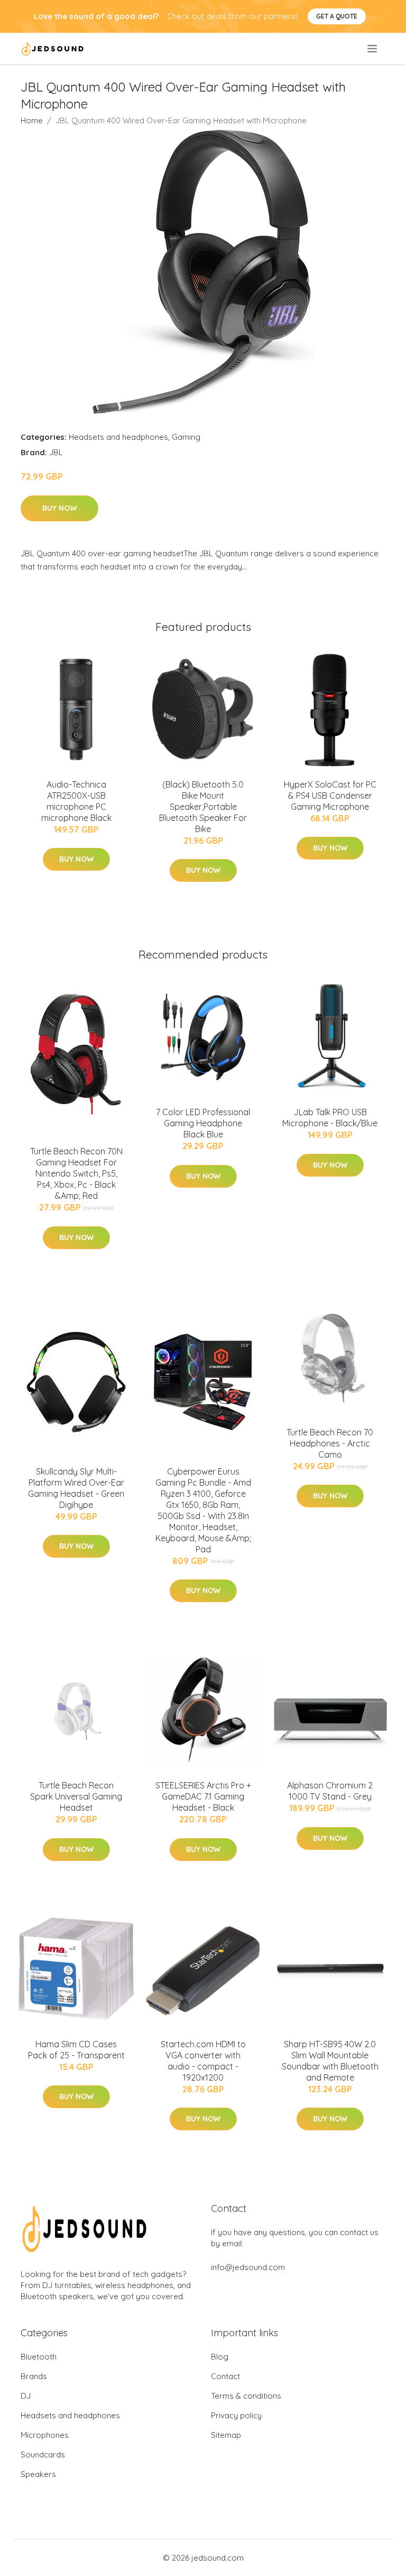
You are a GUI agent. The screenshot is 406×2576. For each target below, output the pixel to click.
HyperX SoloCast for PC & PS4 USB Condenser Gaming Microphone (330, 796)
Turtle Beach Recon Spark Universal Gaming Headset (76, 1796)
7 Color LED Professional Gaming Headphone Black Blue (203, 1123)
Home (32, 120)
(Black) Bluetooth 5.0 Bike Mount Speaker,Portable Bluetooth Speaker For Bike (203, 807)
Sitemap (226, 2435)
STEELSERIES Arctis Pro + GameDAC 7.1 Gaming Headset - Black (203, 1796)
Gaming (186, 437)
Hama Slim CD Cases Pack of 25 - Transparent (76, 2050)
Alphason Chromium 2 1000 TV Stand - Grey (330, 1791)
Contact (225, 2376)
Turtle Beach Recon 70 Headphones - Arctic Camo (330, 1443)
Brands (34, 2376)
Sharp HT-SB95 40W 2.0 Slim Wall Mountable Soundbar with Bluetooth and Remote (330, 2061)
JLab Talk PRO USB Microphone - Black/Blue (330, 1118)
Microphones (45, 2435)
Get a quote (337, 16)
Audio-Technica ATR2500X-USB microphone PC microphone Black (76, 801)
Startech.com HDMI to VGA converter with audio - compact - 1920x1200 (203, 2061)
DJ (26, 2396)
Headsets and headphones (118, 437)
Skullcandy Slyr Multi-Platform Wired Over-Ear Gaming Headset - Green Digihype (76, 1488)
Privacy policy (236, 2415)
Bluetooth (39, 2357)
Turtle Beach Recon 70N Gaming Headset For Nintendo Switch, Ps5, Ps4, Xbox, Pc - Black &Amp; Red (76, 1173)
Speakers (38, 2474)
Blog (220, 2357)
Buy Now (59, 508)
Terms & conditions (246, 2396)
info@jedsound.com (248, 2267)
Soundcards (43, 2455)
